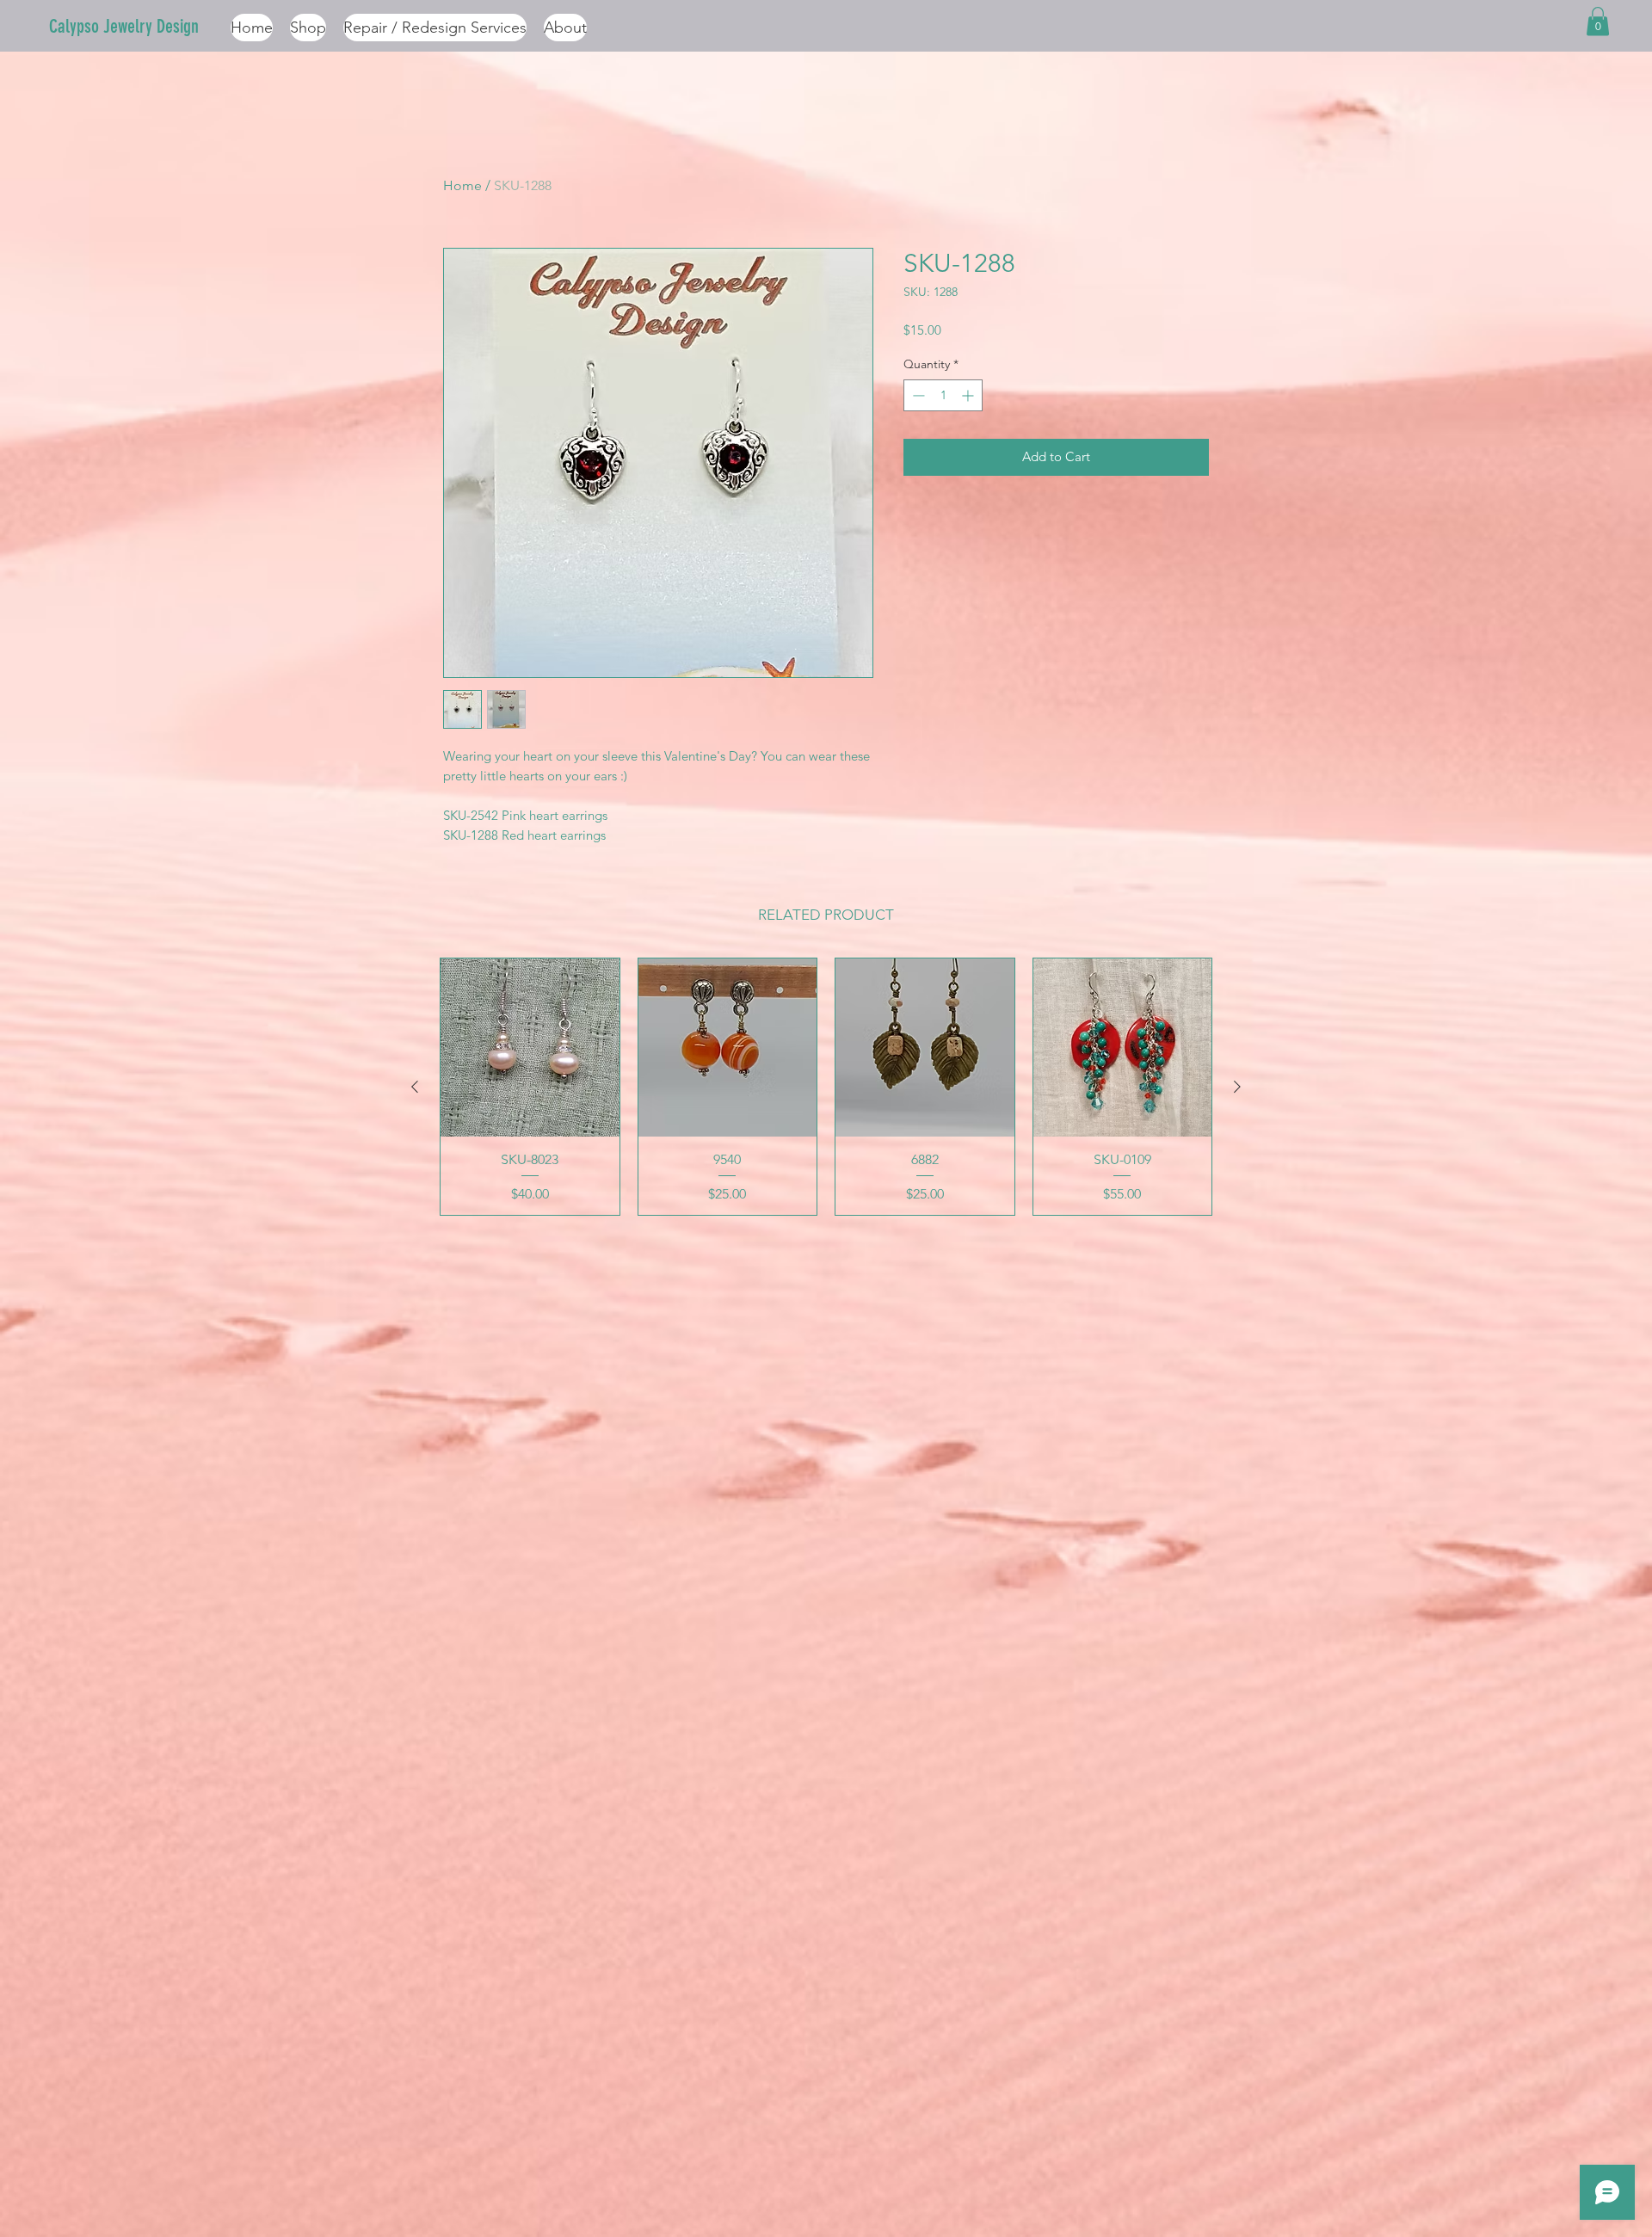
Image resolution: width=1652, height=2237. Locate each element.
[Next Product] (1237, 1087)
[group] (826, 1087)
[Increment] (969, 395)
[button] (1598, 21)
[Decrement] (917, 395)
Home (462, 185)
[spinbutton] (943, 395)
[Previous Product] (415, 1087)
